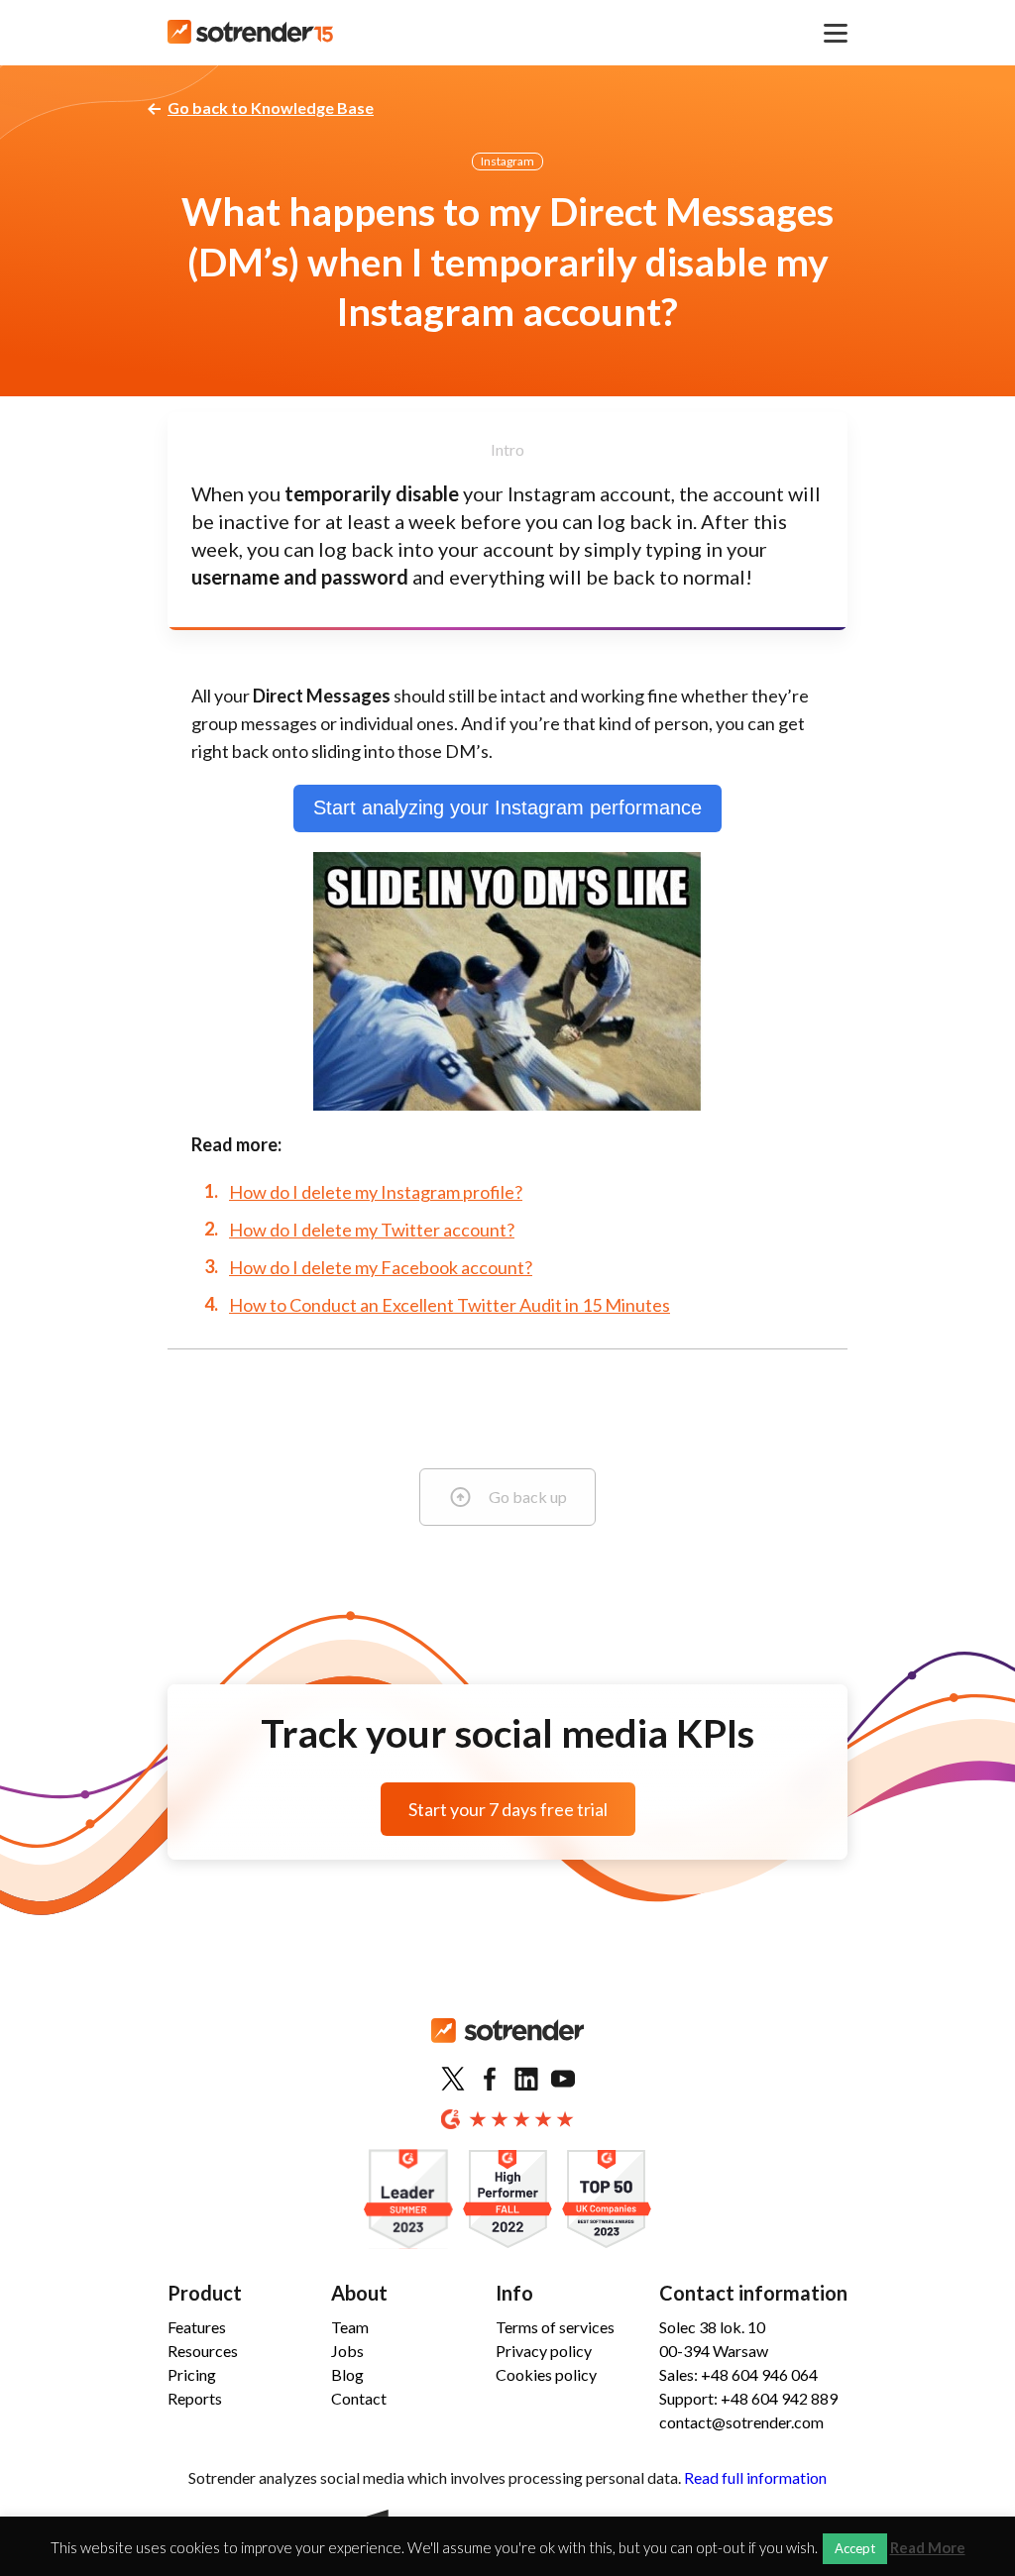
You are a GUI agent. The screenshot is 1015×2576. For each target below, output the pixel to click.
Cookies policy (546, 2374)
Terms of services (555, 2327)
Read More (928, 2548)
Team (350, 2327)
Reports (195, 2398)
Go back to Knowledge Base (271, 107)
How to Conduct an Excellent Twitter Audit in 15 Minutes (450, 1305)
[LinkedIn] (526, 2080)
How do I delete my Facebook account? (381, 1267)
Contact (359, 2398)
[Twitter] (453, 2080)
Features (197, 2327)
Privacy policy (544, 2351)
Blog (347, 2374)
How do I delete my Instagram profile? (376, 1192)
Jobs (347, 2351)
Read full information (755, 2477)
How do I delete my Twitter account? (372, 1230)
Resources (203, 2351)
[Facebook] (490, 2080)
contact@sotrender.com (741, 2422)
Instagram (507, 161)
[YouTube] (563, 2080)
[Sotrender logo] (507, 2046)
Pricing (192, 2374)
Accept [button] (855, 2548)
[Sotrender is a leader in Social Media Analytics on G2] (408, 2200)
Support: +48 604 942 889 (748, 2398)
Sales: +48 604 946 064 (738, 2374)
